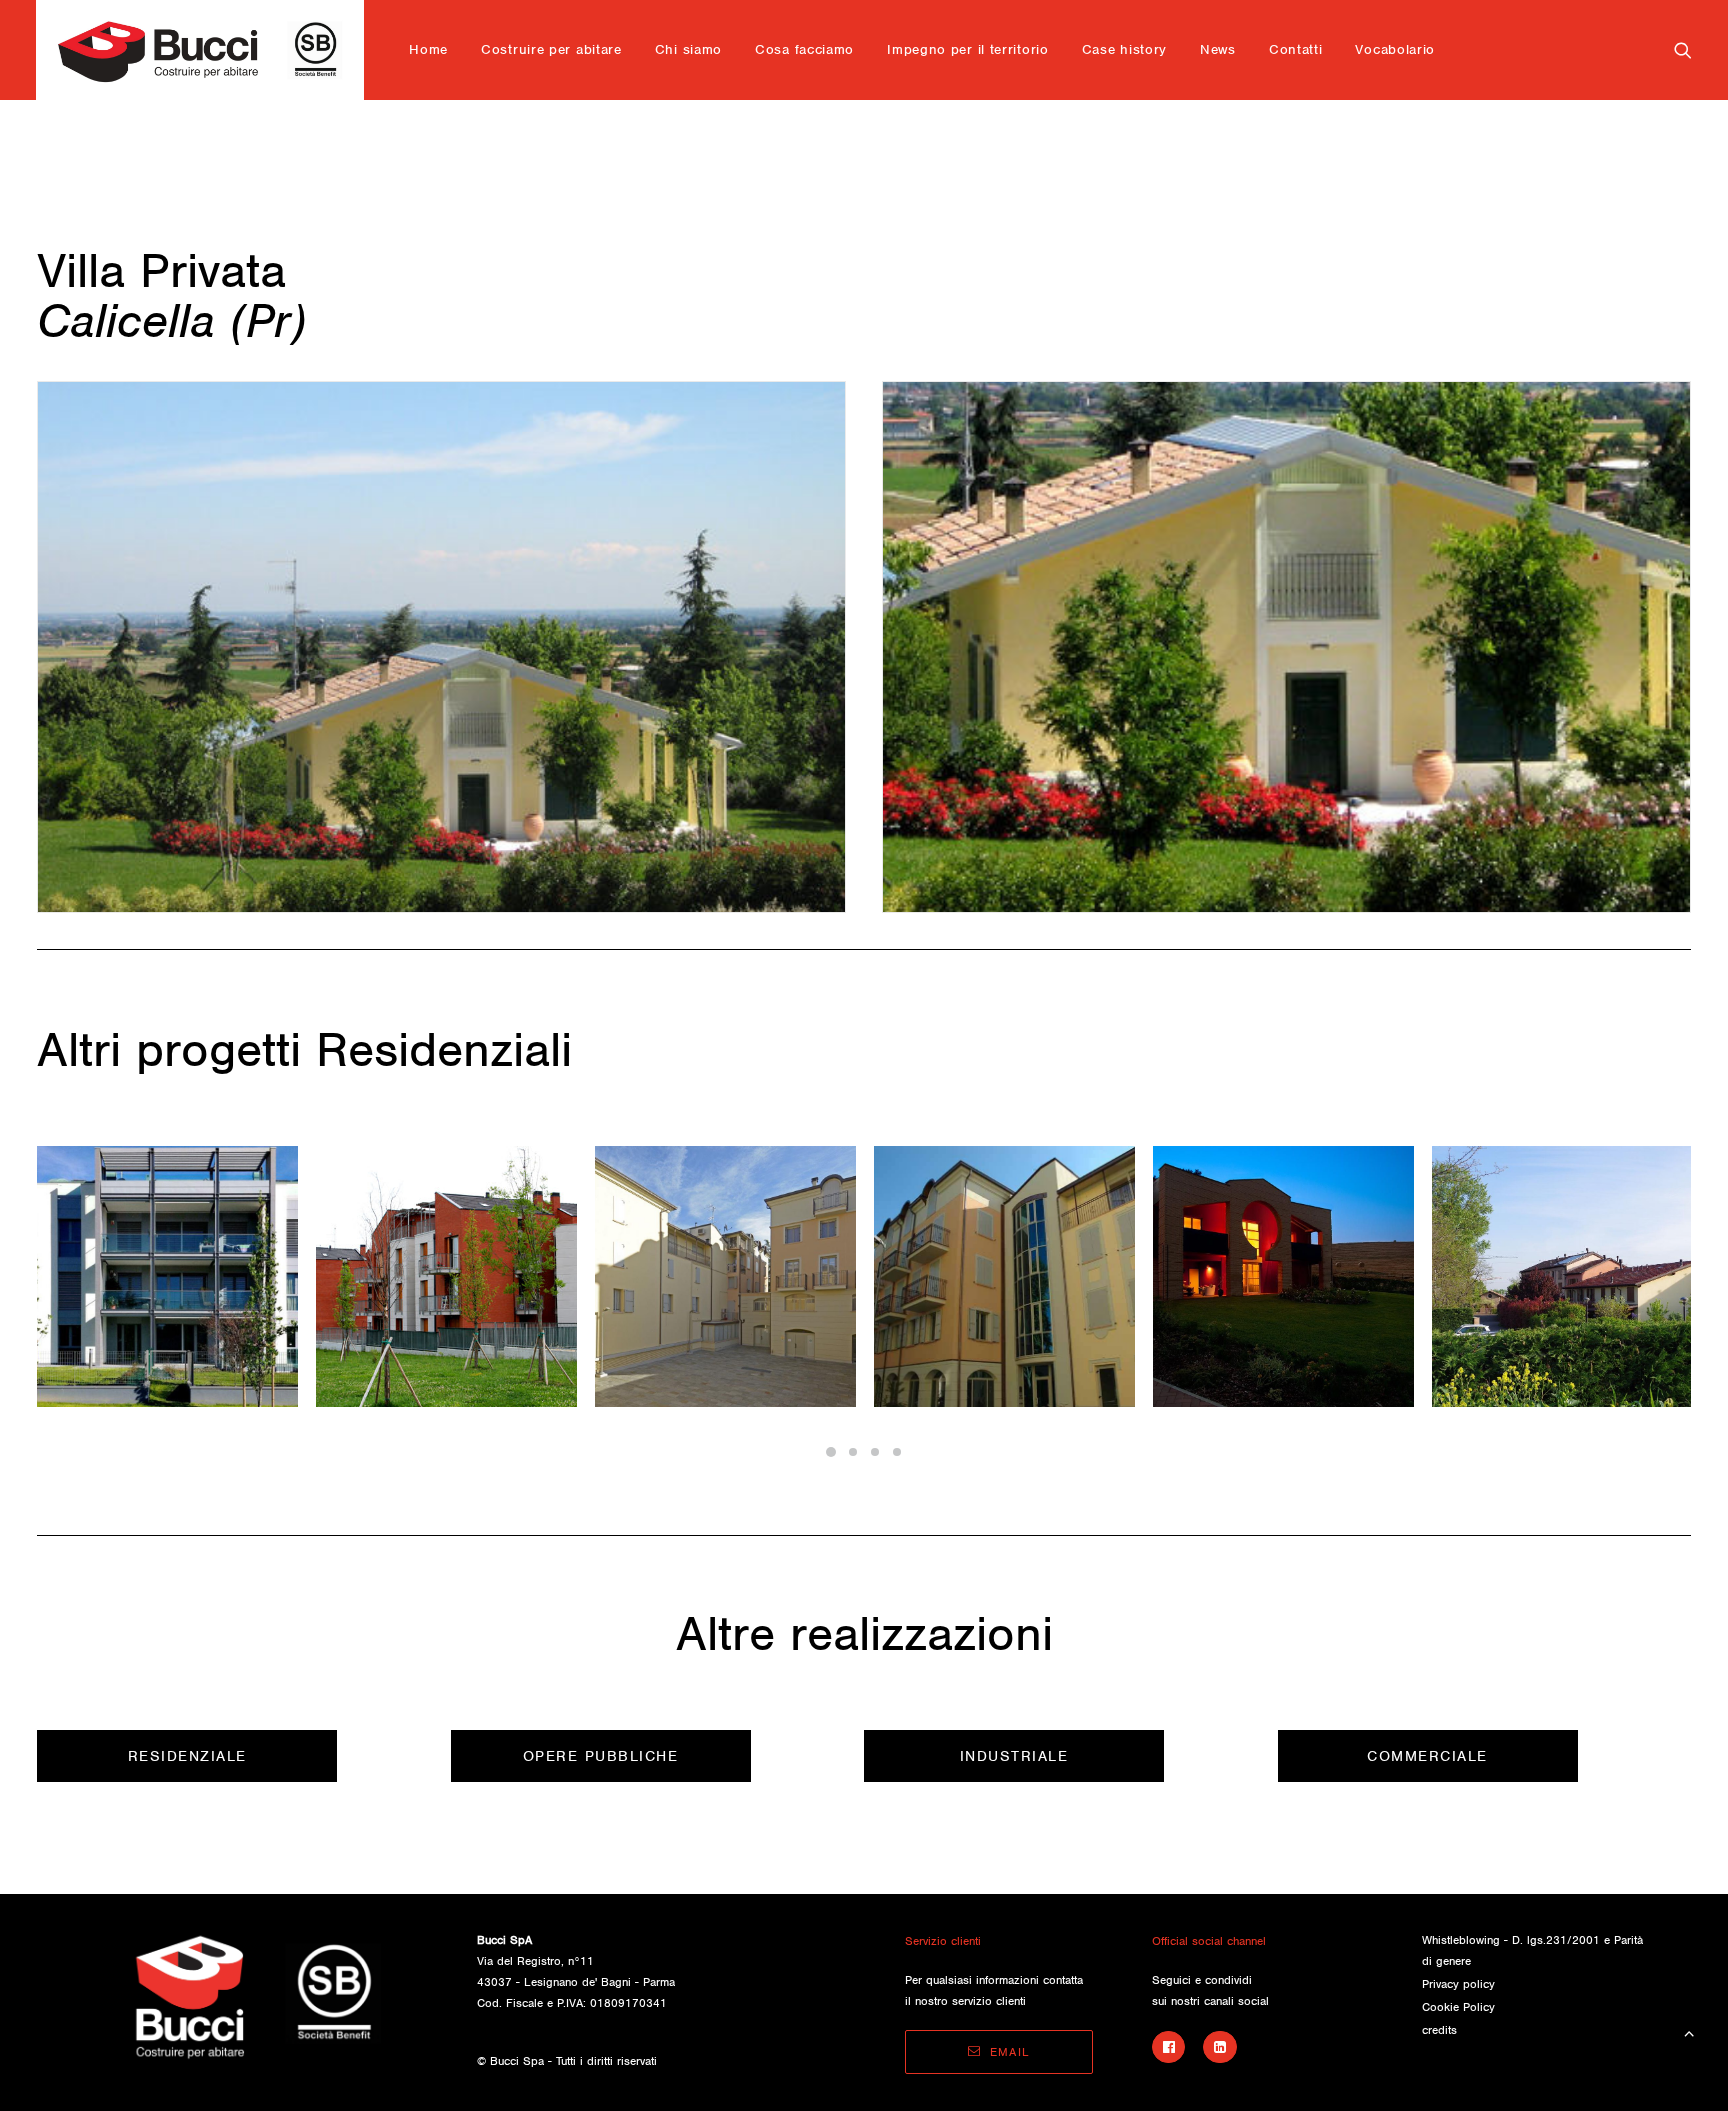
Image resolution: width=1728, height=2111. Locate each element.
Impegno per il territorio (968, 49)
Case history (1124, 49)
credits (1439, 2030)
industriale (1014, 1756)
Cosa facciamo (804, 49)
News (1218, 49)
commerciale (1427, 1756)
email (1010, 2052)
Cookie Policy (1458, 2007)
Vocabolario (1395, 49)
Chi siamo (688, 49)
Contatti (1296, 49)
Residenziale (187, 1756)
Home (428, 49)
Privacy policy (1458, 1984)
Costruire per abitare (551, 49)
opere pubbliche (601, 1756)
